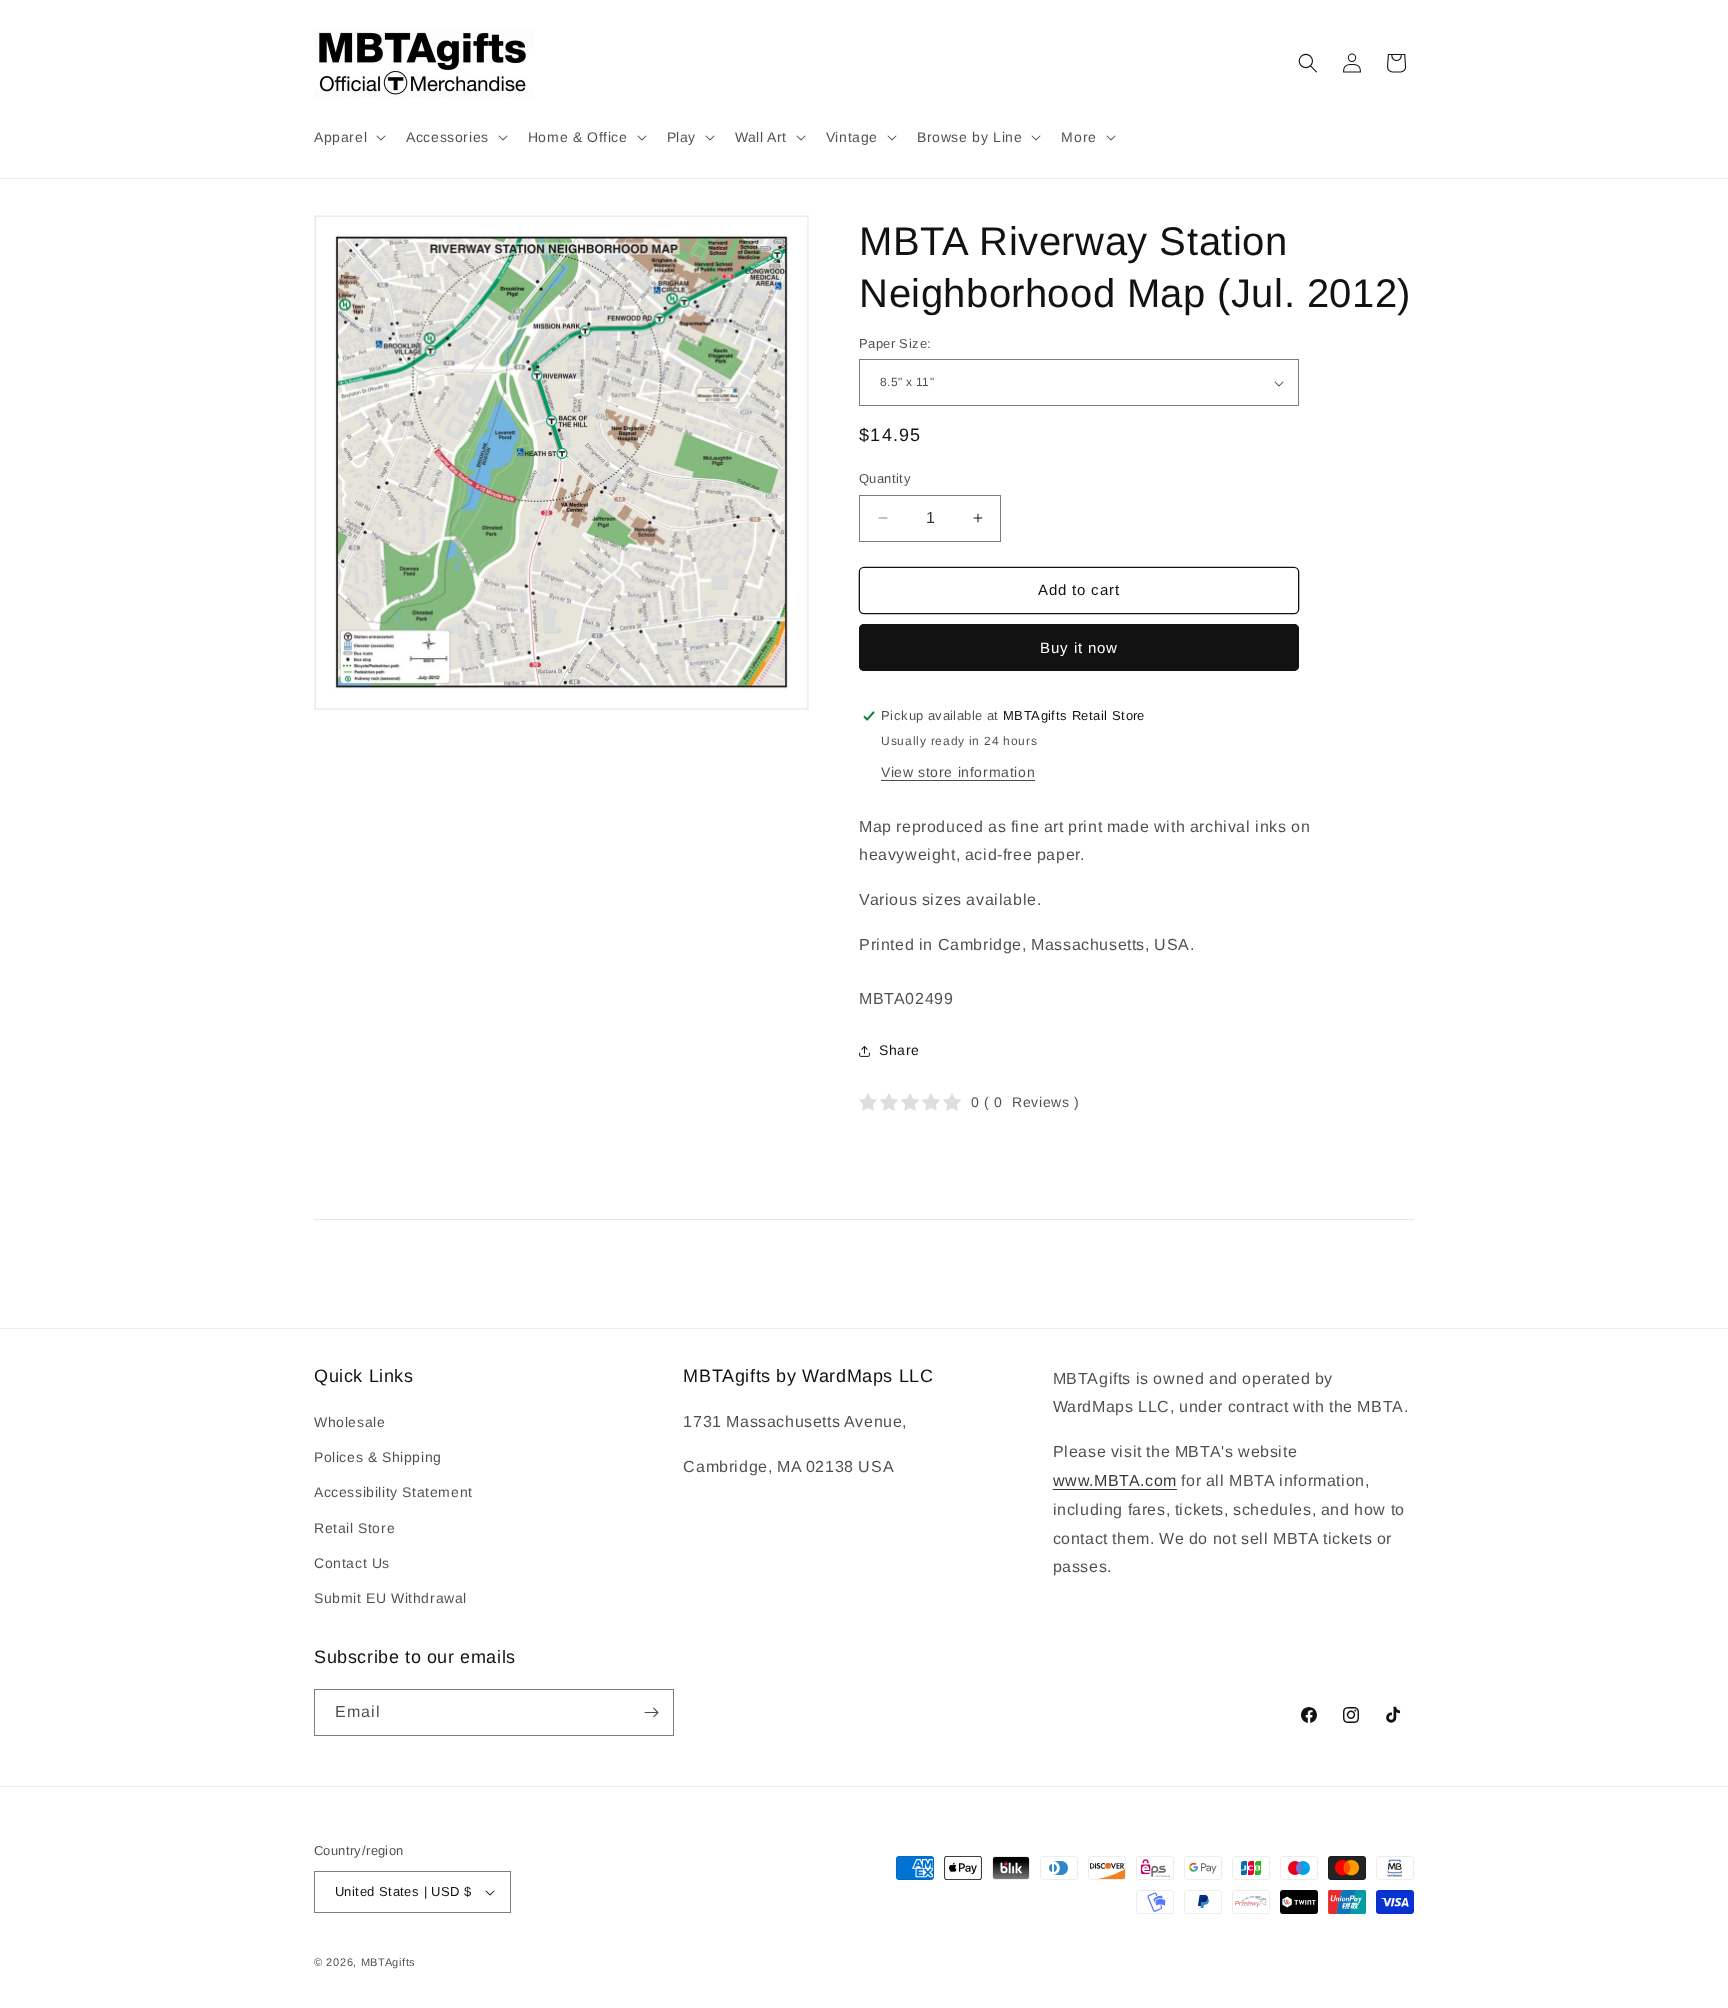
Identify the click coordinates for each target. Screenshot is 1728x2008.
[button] (348, 137)
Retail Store (354, 1528)
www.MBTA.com (1115, 1480)
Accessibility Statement (393, 1492)
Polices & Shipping (378, 1457)
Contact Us (352, 1563)
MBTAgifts (388, 1962)
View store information (958, 772)
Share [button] (899, 1050)
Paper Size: (895, 343)
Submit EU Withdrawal (390, 1598)
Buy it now (1079, 647)
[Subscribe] (651, 1712)
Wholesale (349, 1422)
